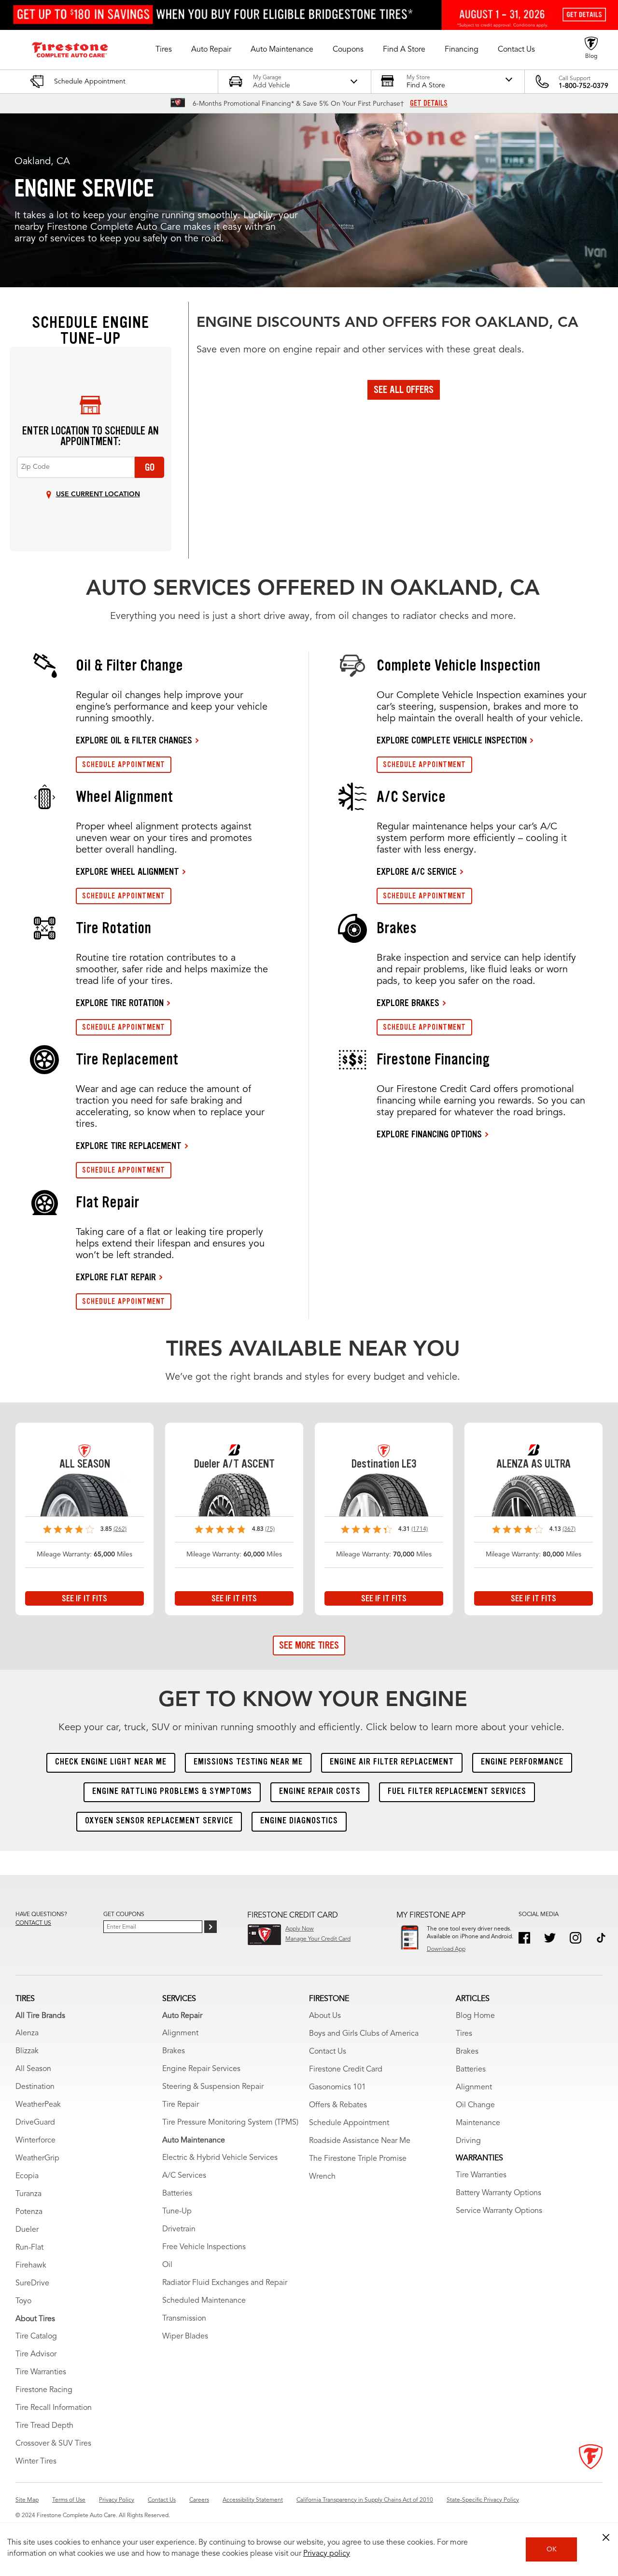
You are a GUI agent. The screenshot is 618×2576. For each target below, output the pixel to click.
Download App (446, 1949)
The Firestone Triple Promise (358, 2159)
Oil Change (475, 2105)
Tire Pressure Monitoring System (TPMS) (230, 2123)
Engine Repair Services (201, 2069)
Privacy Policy (117, 2500)
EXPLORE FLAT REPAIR (116, 1277)
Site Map (27, 2500)
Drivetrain (179, 2229)
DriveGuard (35, 2123)
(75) (270, 1529)
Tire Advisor (36, 2354)
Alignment (180, 2033)
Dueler (27, 2230)
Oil (167, 2265)
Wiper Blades (185, 2337)
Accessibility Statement (253, 2500)
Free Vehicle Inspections (204, 2247)
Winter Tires (36, 2462)
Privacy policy (327, 2554)
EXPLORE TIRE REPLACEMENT (129, 1146)
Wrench (322, 2177)
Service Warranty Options (499, 2211)
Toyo (23, 2301)
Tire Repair (181, 2105)
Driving (468, 2141)
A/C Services (184, 2176)
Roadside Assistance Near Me (360, 2141)
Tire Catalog (36, 2337)
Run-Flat (29, 2248)
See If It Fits (84, 1598)
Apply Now (300, 1929)
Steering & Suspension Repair (213, 2087)
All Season (33, 2069)
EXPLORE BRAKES (408, 1003)
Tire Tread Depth (44, 2426)
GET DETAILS (429, 103)
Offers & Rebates (338, 2105)
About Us (325, 2016)
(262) (120, 1529)
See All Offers (404, 390)
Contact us (33, 1923)
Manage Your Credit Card (318, 1939)
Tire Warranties (41, 2372)
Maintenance (478, 2123)
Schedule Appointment (349, 2123)
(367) (569, 1529)
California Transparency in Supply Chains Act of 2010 (365, 2500)
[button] (164, 50)
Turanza (28, 2194)
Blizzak (27, 2051)
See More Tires (309, 1645)
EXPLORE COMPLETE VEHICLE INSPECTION (452, 740)
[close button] (606, 2537)
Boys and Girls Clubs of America (364, 2034)
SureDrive (32, 2283)
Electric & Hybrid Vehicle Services (220, 2158)
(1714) (420, 1529)
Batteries (177, 2194)
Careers (199, 2500)
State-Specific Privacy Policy (483, 2500)
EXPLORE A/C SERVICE (417, 871)
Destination (35, 2087)
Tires (464, 2034)
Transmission (184, 2319)
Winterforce (35, 2141)
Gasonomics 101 (337, 2087)
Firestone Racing (44, 2390)
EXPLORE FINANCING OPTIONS (429, 1134)
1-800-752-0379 (583, 86)
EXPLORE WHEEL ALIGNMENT (127, 871)
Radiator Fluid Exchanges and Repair (225, 2283)
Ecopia (27, 2176)
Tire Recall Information (54, 2408)
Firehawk (31, 2266)
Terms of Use (69, 2500)
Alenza (27, 2033)
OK (552, 2549)
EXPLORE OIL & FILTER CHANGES (134, 740)
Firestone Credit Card (346, 2070)
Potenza (29, 2212)
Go (150, 467)
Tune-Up (177, 2212)
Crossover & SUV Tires (53, 2444)
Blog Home (475, 2016)
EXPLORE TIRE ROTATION (120, 1003)
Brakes (174, 2051)
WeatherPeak (38, 2105)
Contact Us (328, 2052)
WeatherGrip (37, 2158)
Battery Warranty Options (499, 2193)
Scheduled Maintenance (204, 2301)
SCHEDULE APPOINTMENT (124, 764)
